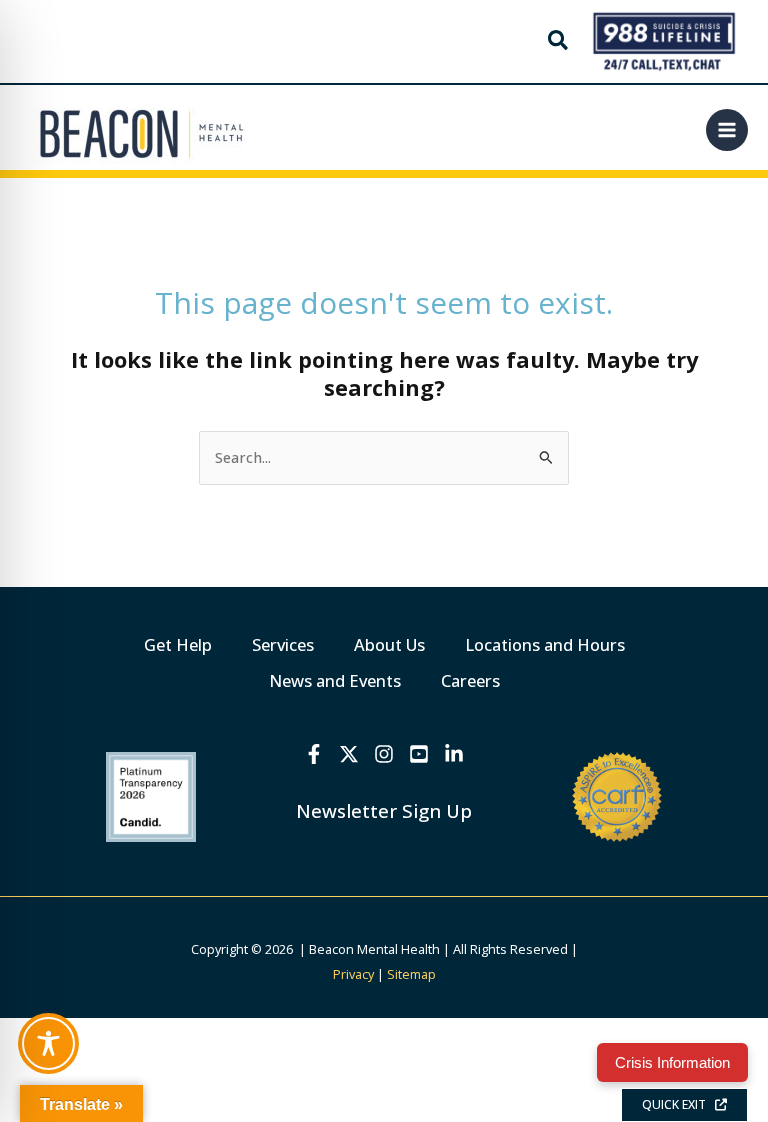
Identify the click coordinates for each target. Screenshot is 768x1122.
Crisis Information (672, 1062)
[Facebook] (314, 754)
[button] (559, 42)
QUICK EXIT (678, 1104)
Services (283, 644)
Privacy (353, 974)
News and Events (335, 680)
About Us (389, 644)
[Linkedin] (454, 754)
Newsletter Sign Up (384, 810)
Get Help (178, 644)
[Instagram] (384, 754)
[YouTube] (419, 754)
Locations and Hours (545, 644)
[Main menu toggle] (727, 130)
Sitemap (411, 974)
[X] (349, 754)
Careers (470, 680)
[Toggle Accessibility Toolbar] (48, 1043)
